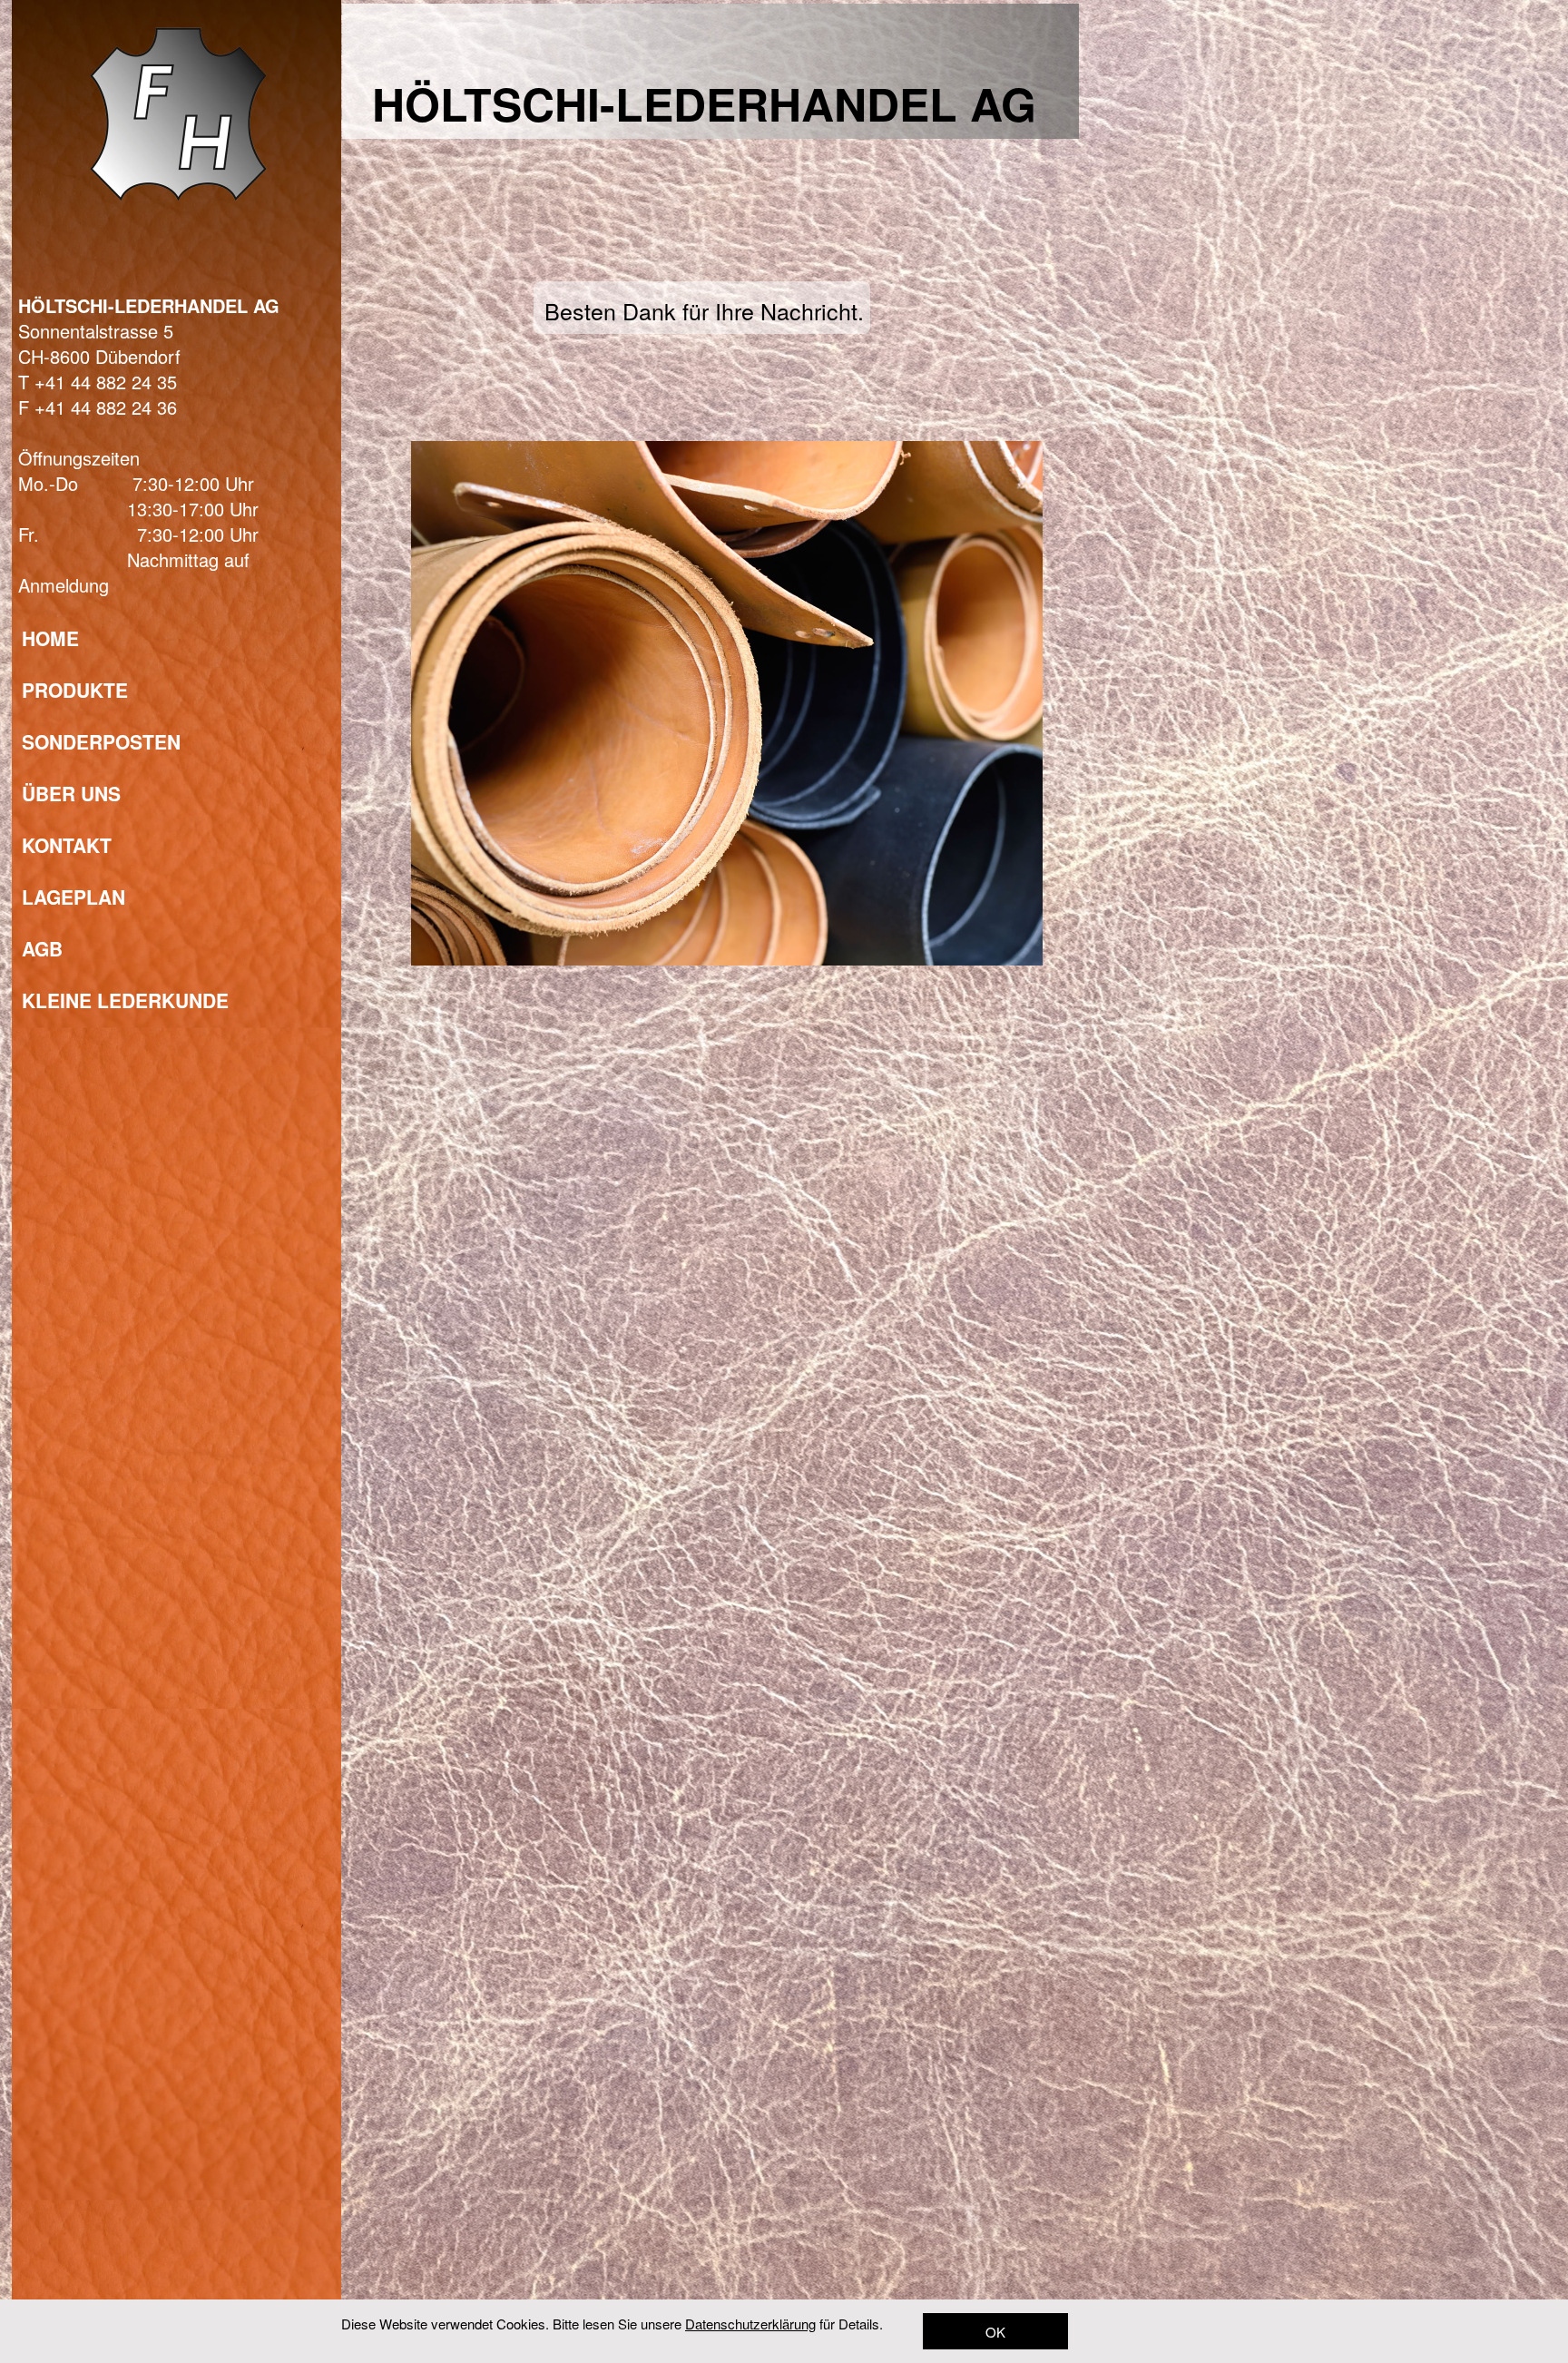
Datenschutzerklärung (750, 2324)
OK (995, 2332)
